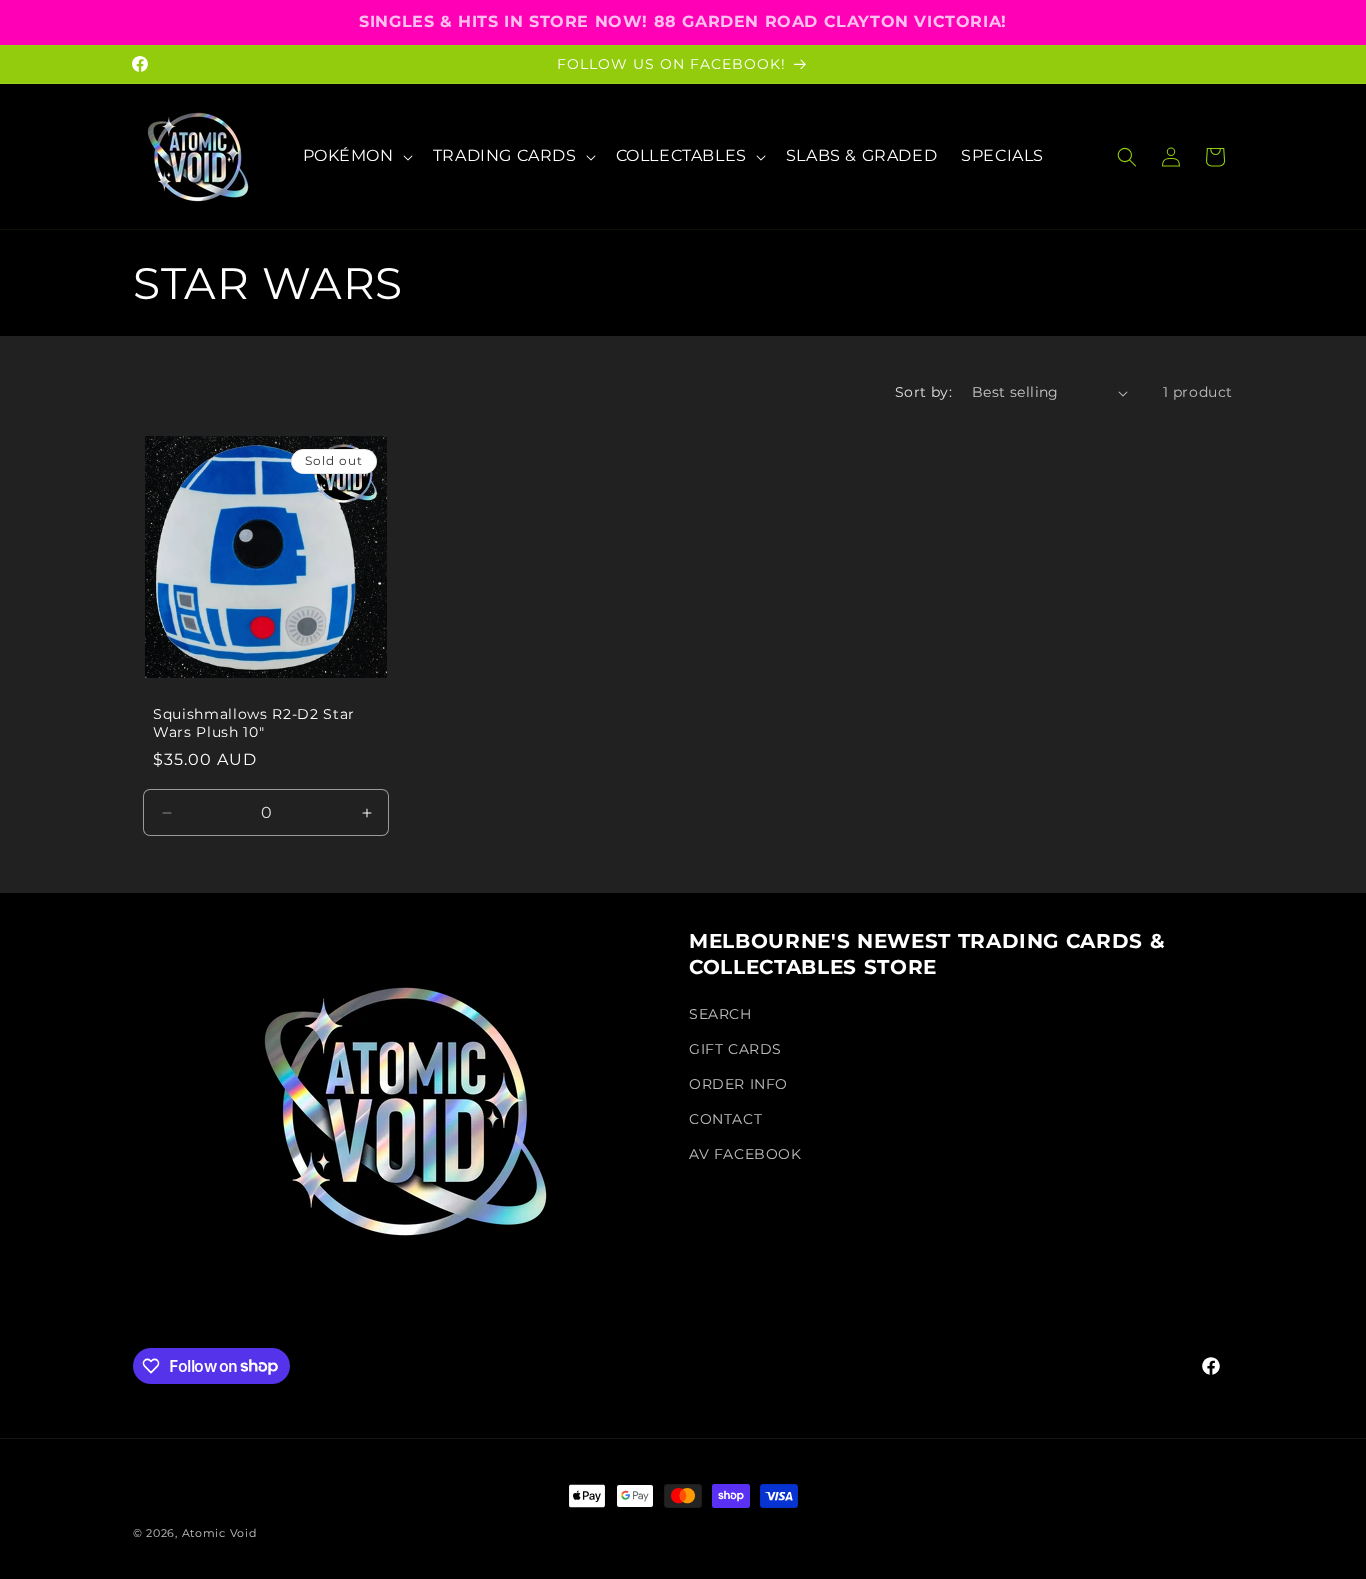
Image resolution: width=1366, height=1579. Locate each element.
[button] (356, 156)
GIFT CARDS (735, 1048)
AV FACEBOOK (745, 1154)
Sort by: (923, 392)
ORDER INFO (738, 1083)
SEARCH (720, 1013)
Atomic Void (219, 1533)
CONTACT (725, 1119)
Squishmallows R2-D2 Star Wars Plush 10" (254, 723)
